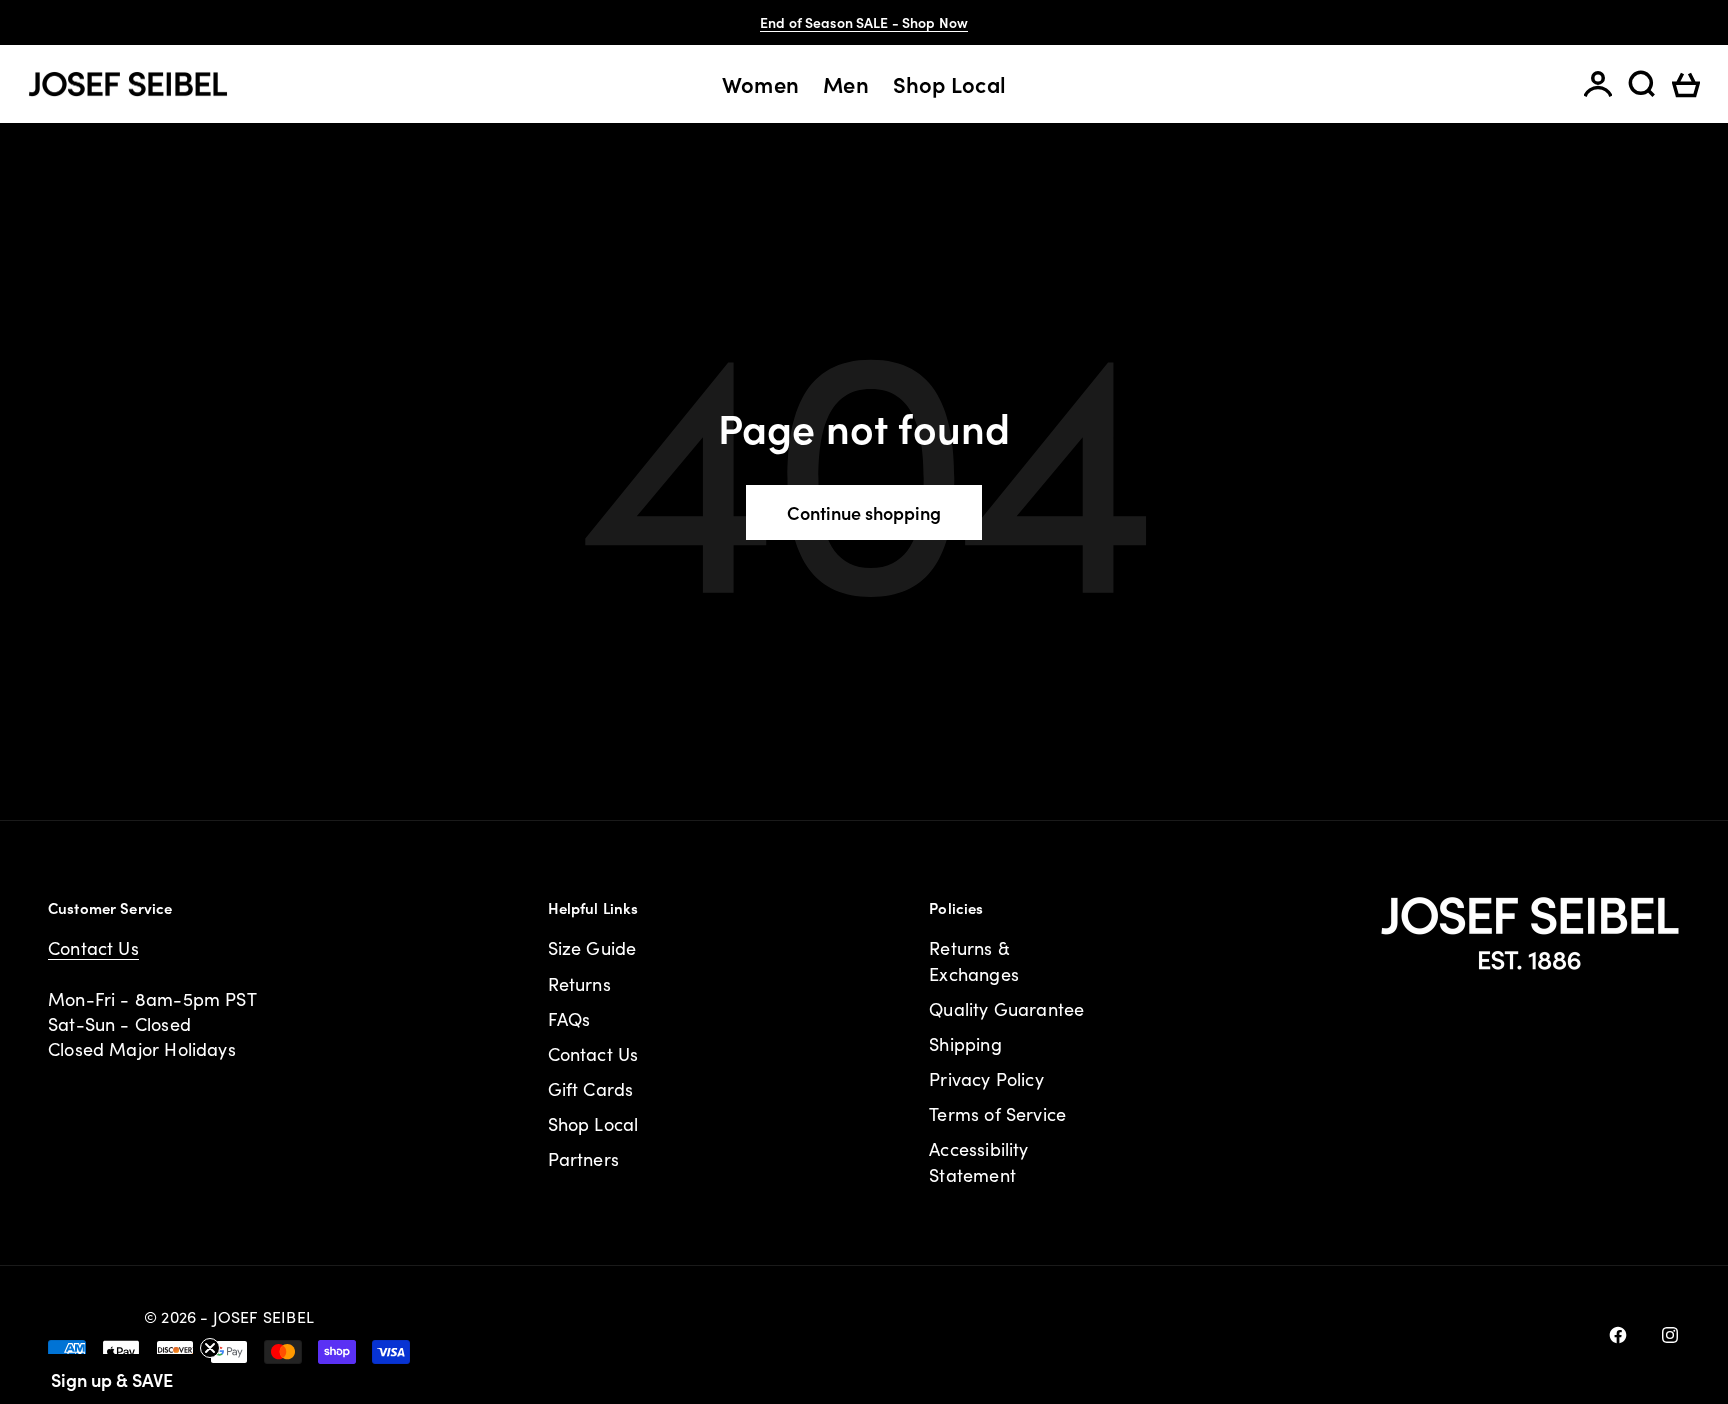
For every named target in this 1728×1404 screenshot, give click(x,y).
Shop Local (949, 84)
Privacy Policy (986, 1079)
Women (760, 84)
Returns (579, 984)
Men (846, 84)
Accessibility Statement (978, 1161)
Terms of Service (997, 1114)
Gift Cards (591, 1089)
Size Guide (592, 948)
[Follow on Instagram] (1670, 1335)
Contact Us (93, 948)
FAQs (569, 1019)
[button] (112, 1379)
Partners (583, 1159)
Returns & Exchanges (974, 960)
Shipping (965, 1044)
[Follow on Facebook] (1618, 1335)
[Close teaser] (210, 1348)
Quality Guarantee (1006, 1009)
